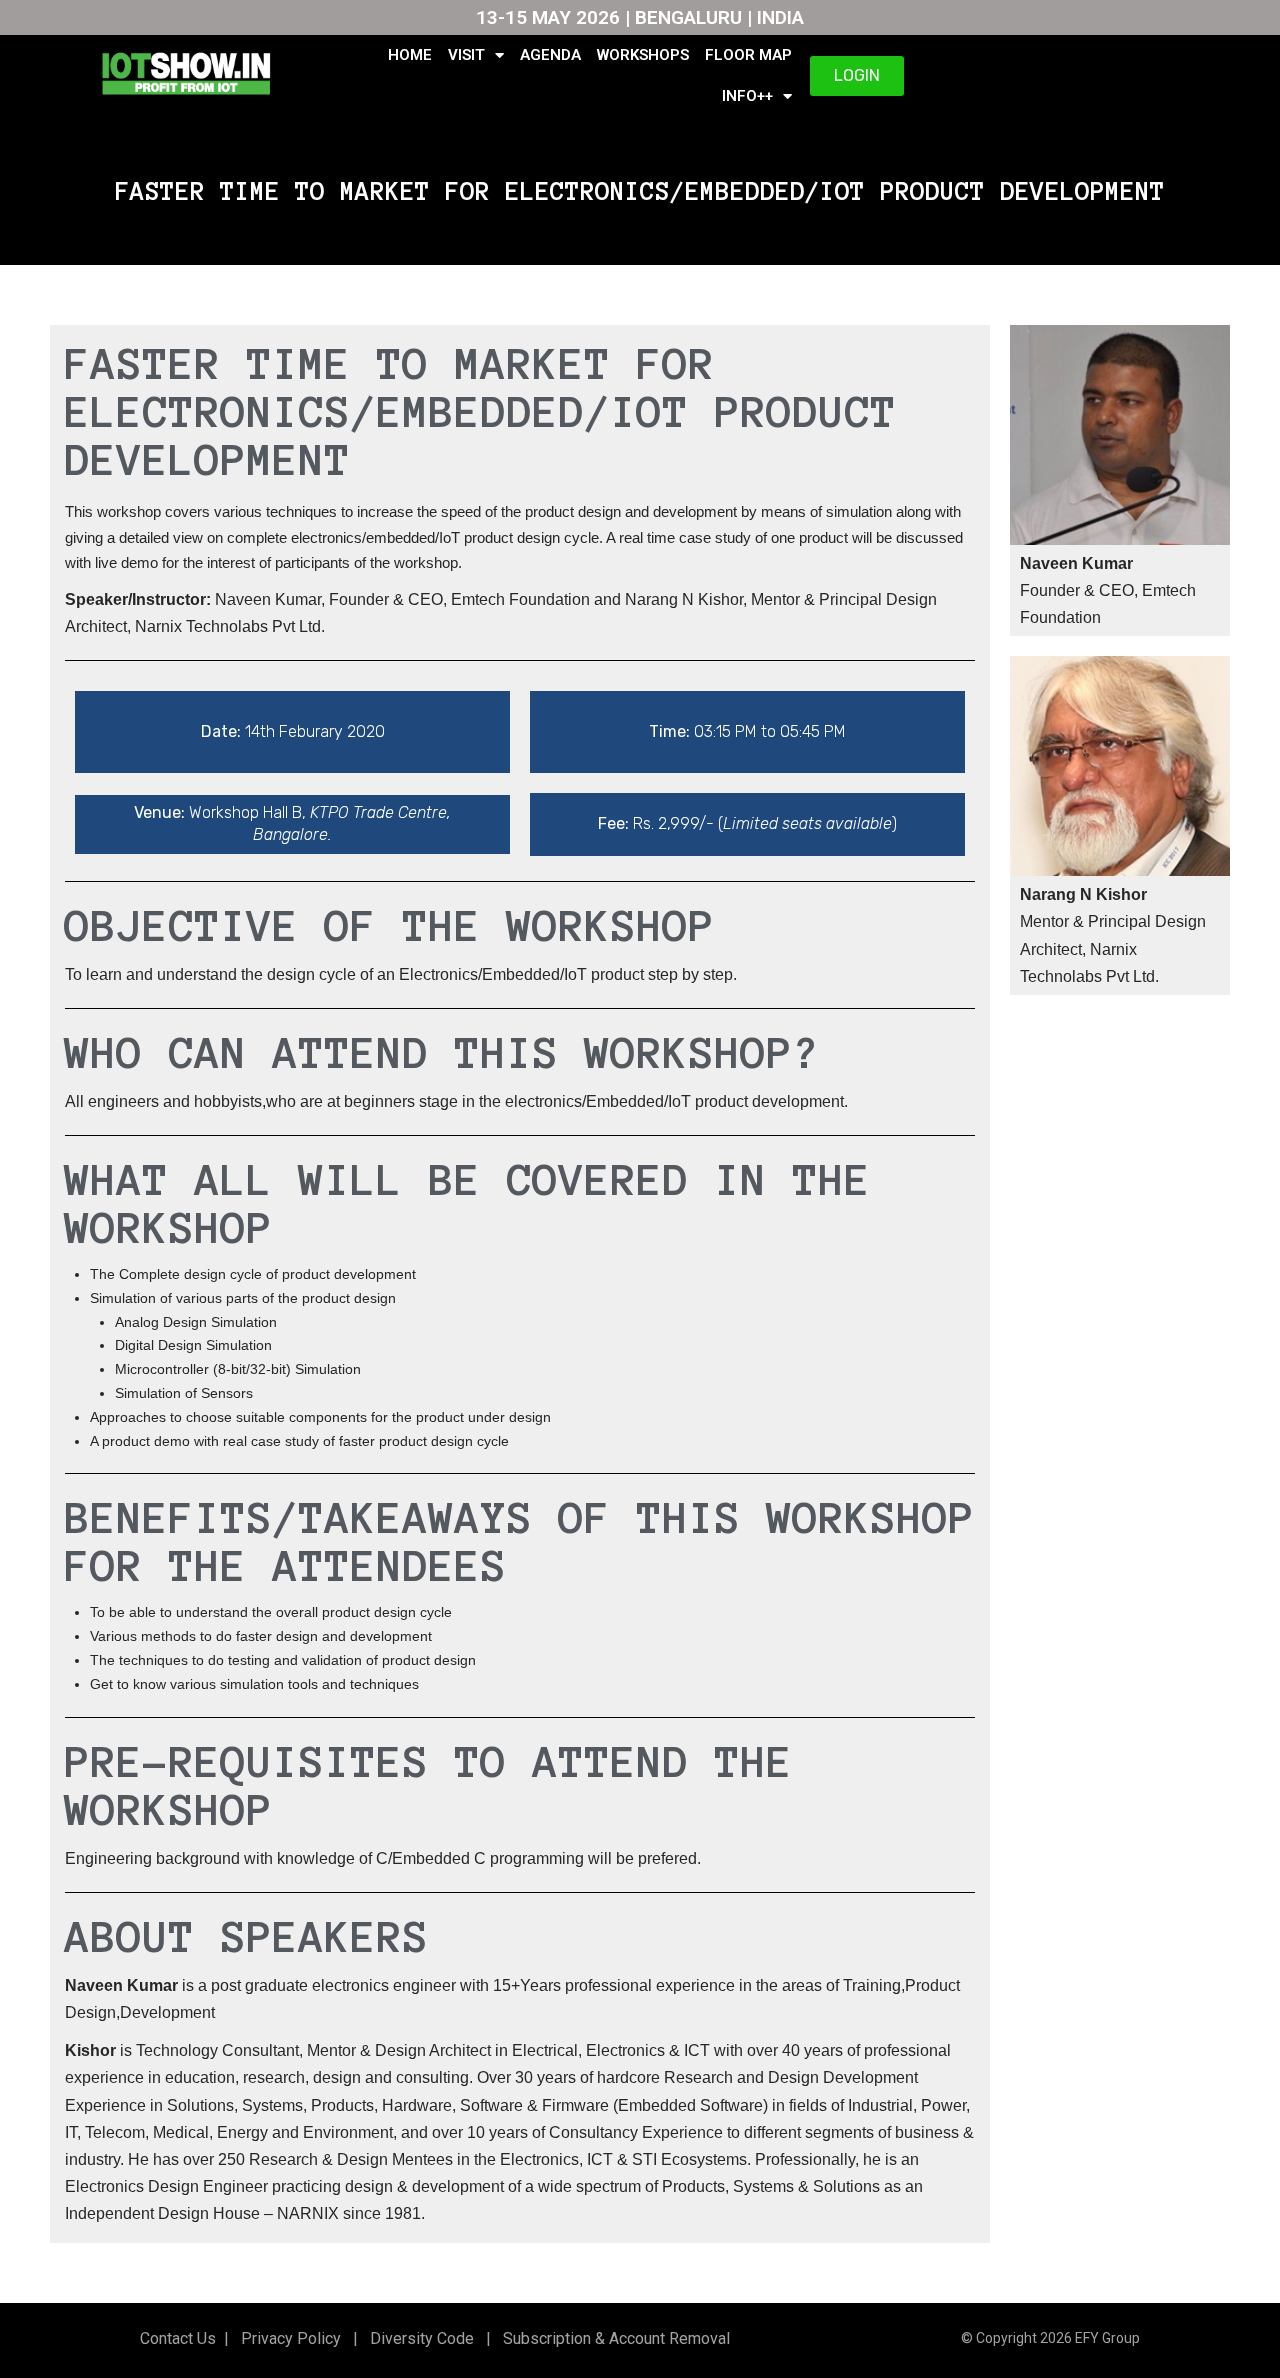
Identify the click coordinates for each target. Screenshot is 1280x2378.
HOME (410, 55)
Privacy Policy (289, 2338)
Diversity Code (418, 2338)
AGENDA (550, 55)
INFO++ (747, 96)
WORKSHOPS (643, 55)
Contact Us (178, 2338)
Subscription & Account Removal (612, 2338)
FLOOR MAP (748, 55)
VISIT (466, 55)
